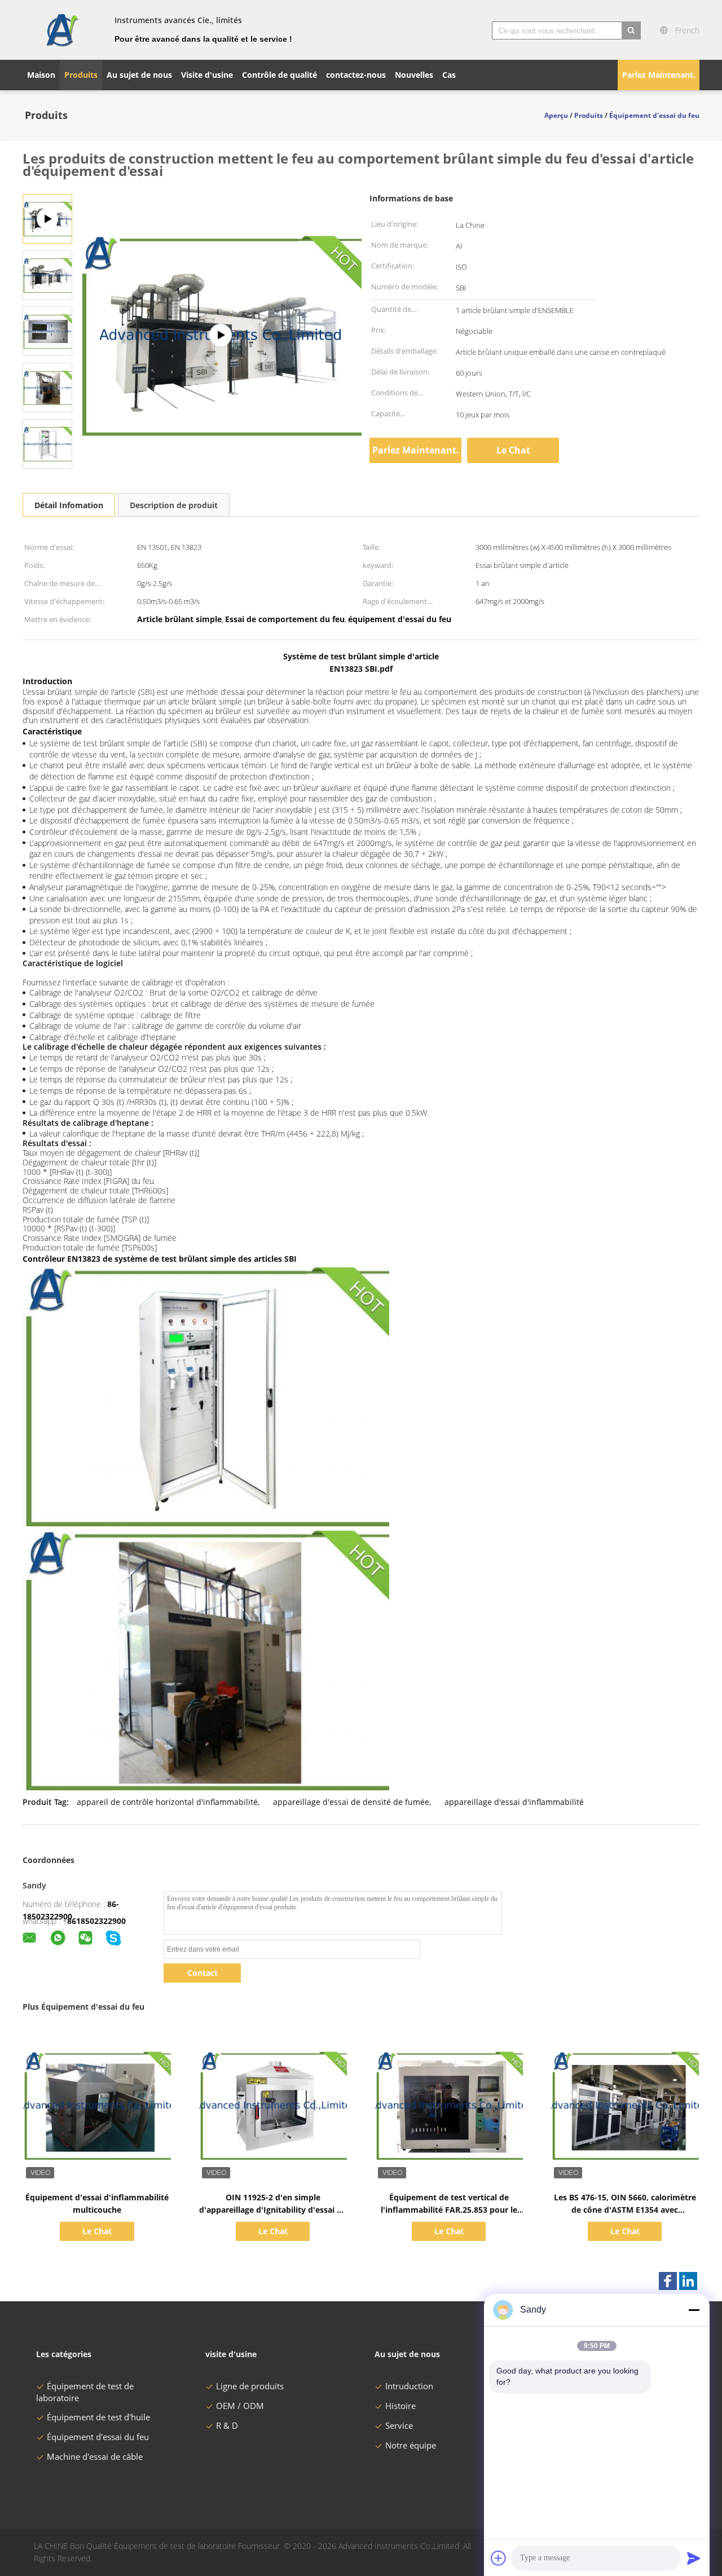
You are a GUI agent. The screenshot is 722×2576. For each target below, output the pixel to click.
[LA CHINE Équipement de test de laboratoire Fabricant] (62, 30)
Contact (202, 1973)
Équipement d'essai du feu (98, 2437)
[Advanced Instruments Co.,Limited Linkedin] (688, 2281)
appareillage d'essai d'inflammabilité (514, 1802)
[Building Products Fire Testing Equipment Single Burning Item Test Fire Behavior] (47, 274)
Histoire (400, 2406)
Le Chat (513, 450)
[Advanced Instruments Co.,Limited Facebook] (668, 2281)
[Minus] (694, 2310)
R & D (227, 2425)
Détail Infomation (69, 505)
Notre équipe (411, 2445)
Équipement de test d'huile (98, 2417)
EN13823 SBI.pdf (361, 669)
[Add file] (499, 2558)
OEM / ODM (240, 2406)
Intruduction (409, 2386)
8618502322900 (96, 1921)
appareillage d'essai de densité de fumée (351, 1802)
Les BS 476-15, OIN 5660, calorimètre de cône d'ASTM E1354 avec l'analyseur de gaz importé (625, 2210)
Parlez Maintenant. (659, 75)
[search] (631, 30)
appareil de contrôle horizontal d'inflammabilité (167, 1802)
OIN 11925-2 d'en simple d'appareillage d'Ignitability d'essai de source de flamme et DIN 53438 (273, 2210)
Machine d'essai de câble (95, 2456)
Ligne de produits (250, 2386)
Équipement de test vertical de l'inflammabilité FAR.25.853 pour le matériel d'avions (449, 2210)
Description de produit (174, 505)
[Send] (694, 2558)
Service (399, 2425)
